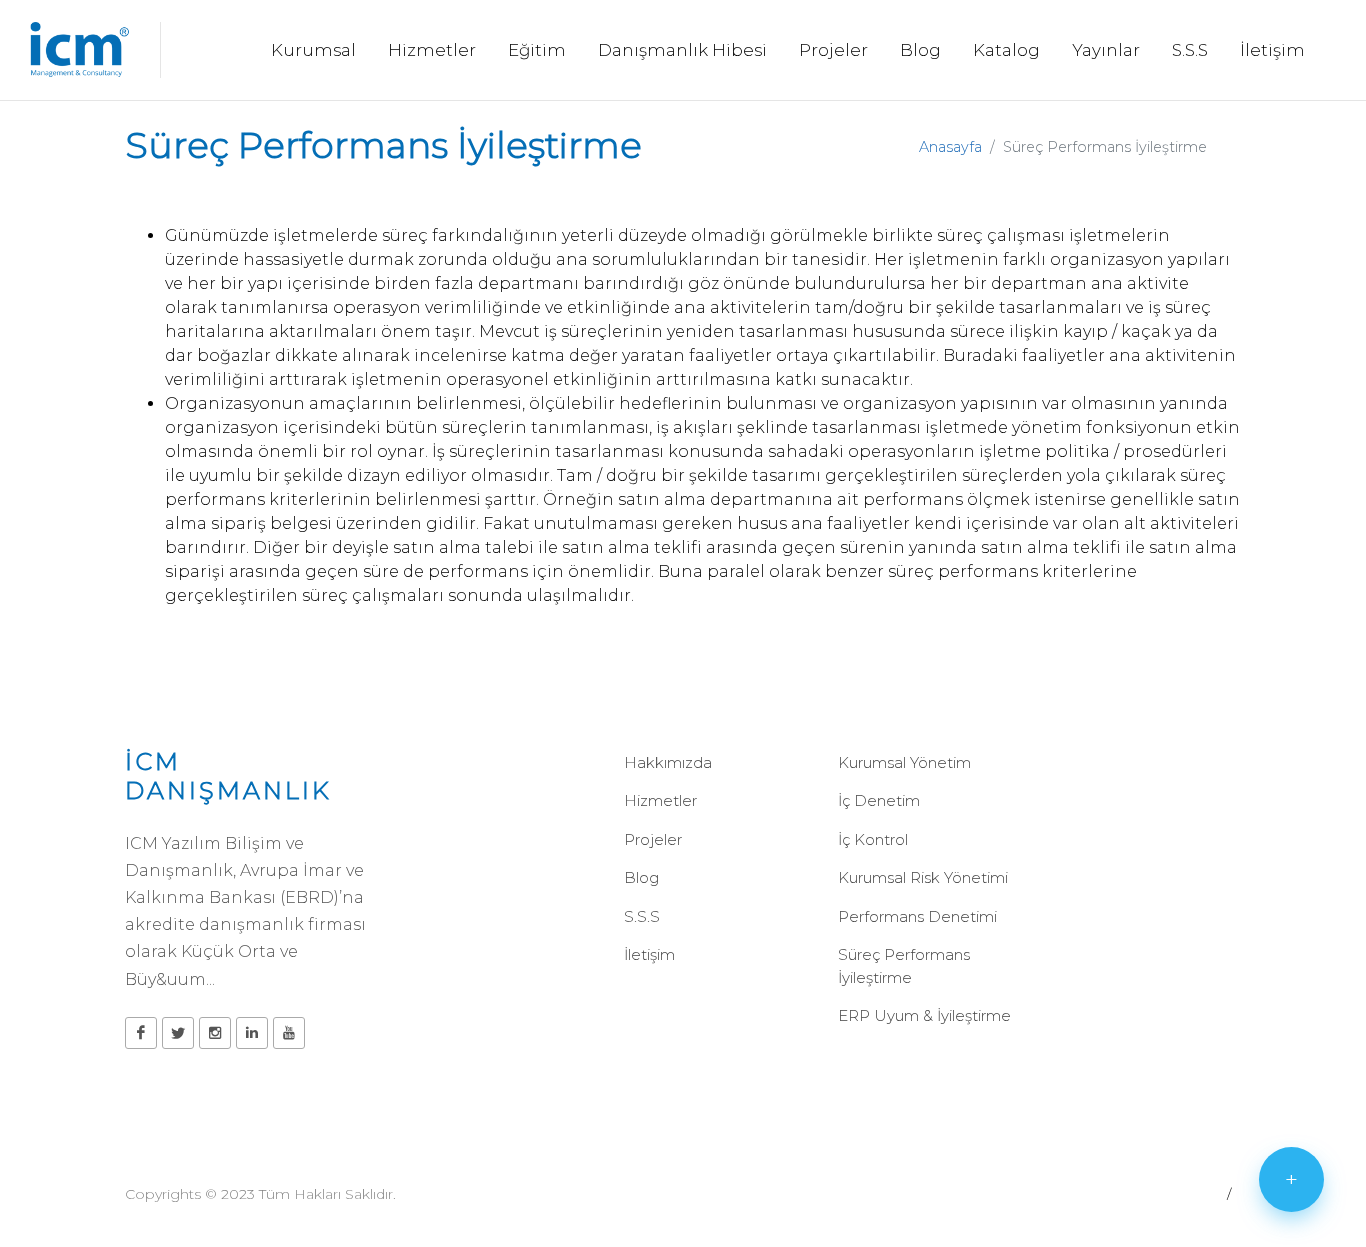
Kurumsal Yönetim (904, 762)
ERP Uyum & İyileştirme (924, 1015)
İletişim (649, 954)
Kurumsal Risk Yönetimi (923, 877)
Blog (641, 877)
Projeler (653, 839)
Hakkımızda (668, 762)
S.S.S (642, 916)
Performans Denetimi (917, 916)
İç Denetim (879, 800)
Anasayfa (950, 147)
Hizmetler (660, 800)
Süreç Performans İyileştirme (904, 966)
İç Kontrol (873, 839)
